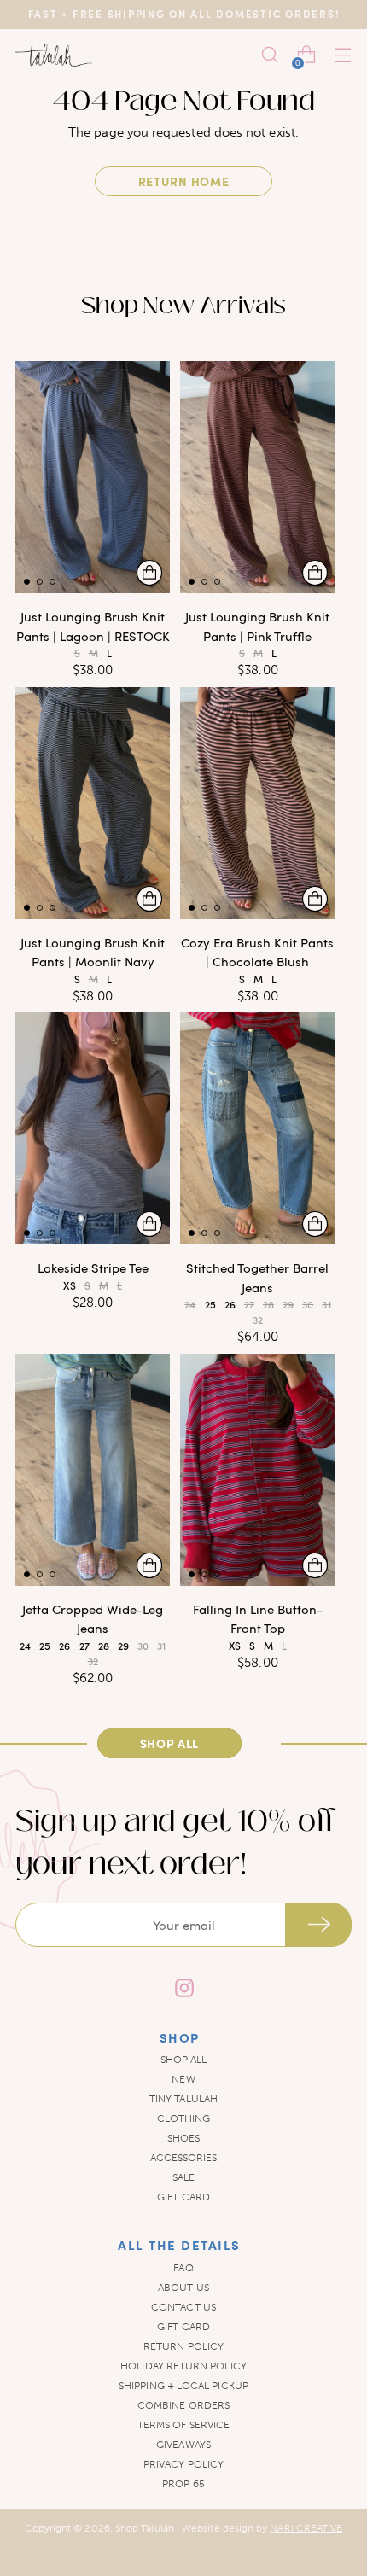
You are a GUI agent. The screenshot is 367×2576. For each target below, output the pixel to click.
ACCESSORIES (184, 2158)
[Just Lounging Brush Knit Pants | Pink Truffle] (257, 477)
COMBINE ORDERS (183, 2405)
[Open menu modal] (343, 55)
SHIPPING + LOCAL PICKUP (183, 2386)
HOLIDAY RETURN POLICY (183, 2366)
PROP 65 (183, 2484)
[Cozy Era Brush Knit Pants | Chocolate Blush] (257, 803)
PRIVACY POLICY (183, 2464)
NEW (183, 2079)
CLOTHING (184, 2118)
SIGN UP (318, 1925)
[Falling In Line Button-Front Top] (257, 1470)
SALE (183, 2177)
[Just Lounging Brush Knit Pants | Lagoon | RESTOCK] (93, 477)
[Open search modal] (269, 55)
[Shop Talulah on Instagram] (183, 1990)
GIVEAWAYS (183, 2445)
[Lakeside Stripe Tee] (93, 1128)
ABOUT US (183, 2288)
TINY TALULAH (183, 2099)
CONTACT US (183, 2307)
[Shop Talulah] (54, 55)
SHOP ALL (184, 2060)
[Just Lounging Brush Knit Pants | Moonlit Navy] (93, 803)
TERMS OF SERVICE (183, 2425)
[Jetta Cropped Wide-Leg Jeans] (93, 1470)
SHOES (183, 2138)
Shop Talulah (145, 2528)
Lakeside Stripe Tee (93, 1268)
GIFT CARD (183, 2197)
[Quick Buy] (149, 573)
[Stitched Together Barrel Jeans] (257, 1128)
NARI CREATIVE (306, 2528)
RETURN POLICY (183, 2346)
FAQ (183, 2268)
